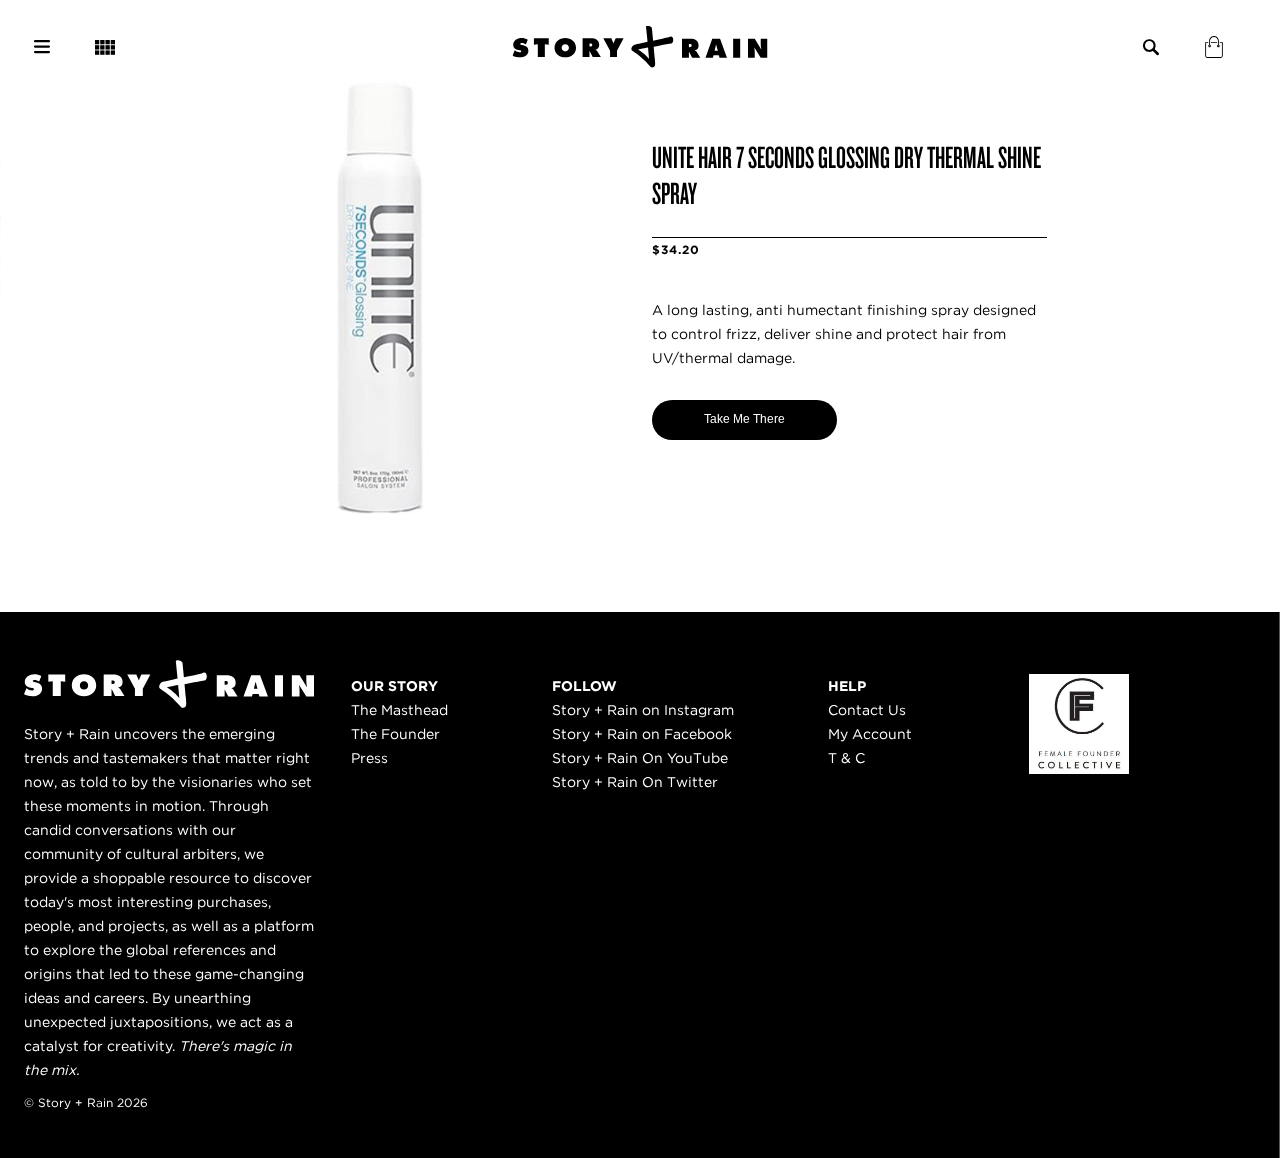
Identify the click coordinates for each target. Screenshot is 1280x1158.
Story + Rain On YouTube (640, 758)
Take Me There (744, 419)
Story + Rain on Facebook (642, 734)
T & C (846, 758)
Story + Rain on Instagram (643, 710)
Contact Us (867, 710)
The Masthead (399, 710)
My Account (870, 734)
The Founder (395, 734)
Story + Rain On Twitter (635, 782)
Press (369, 758)
